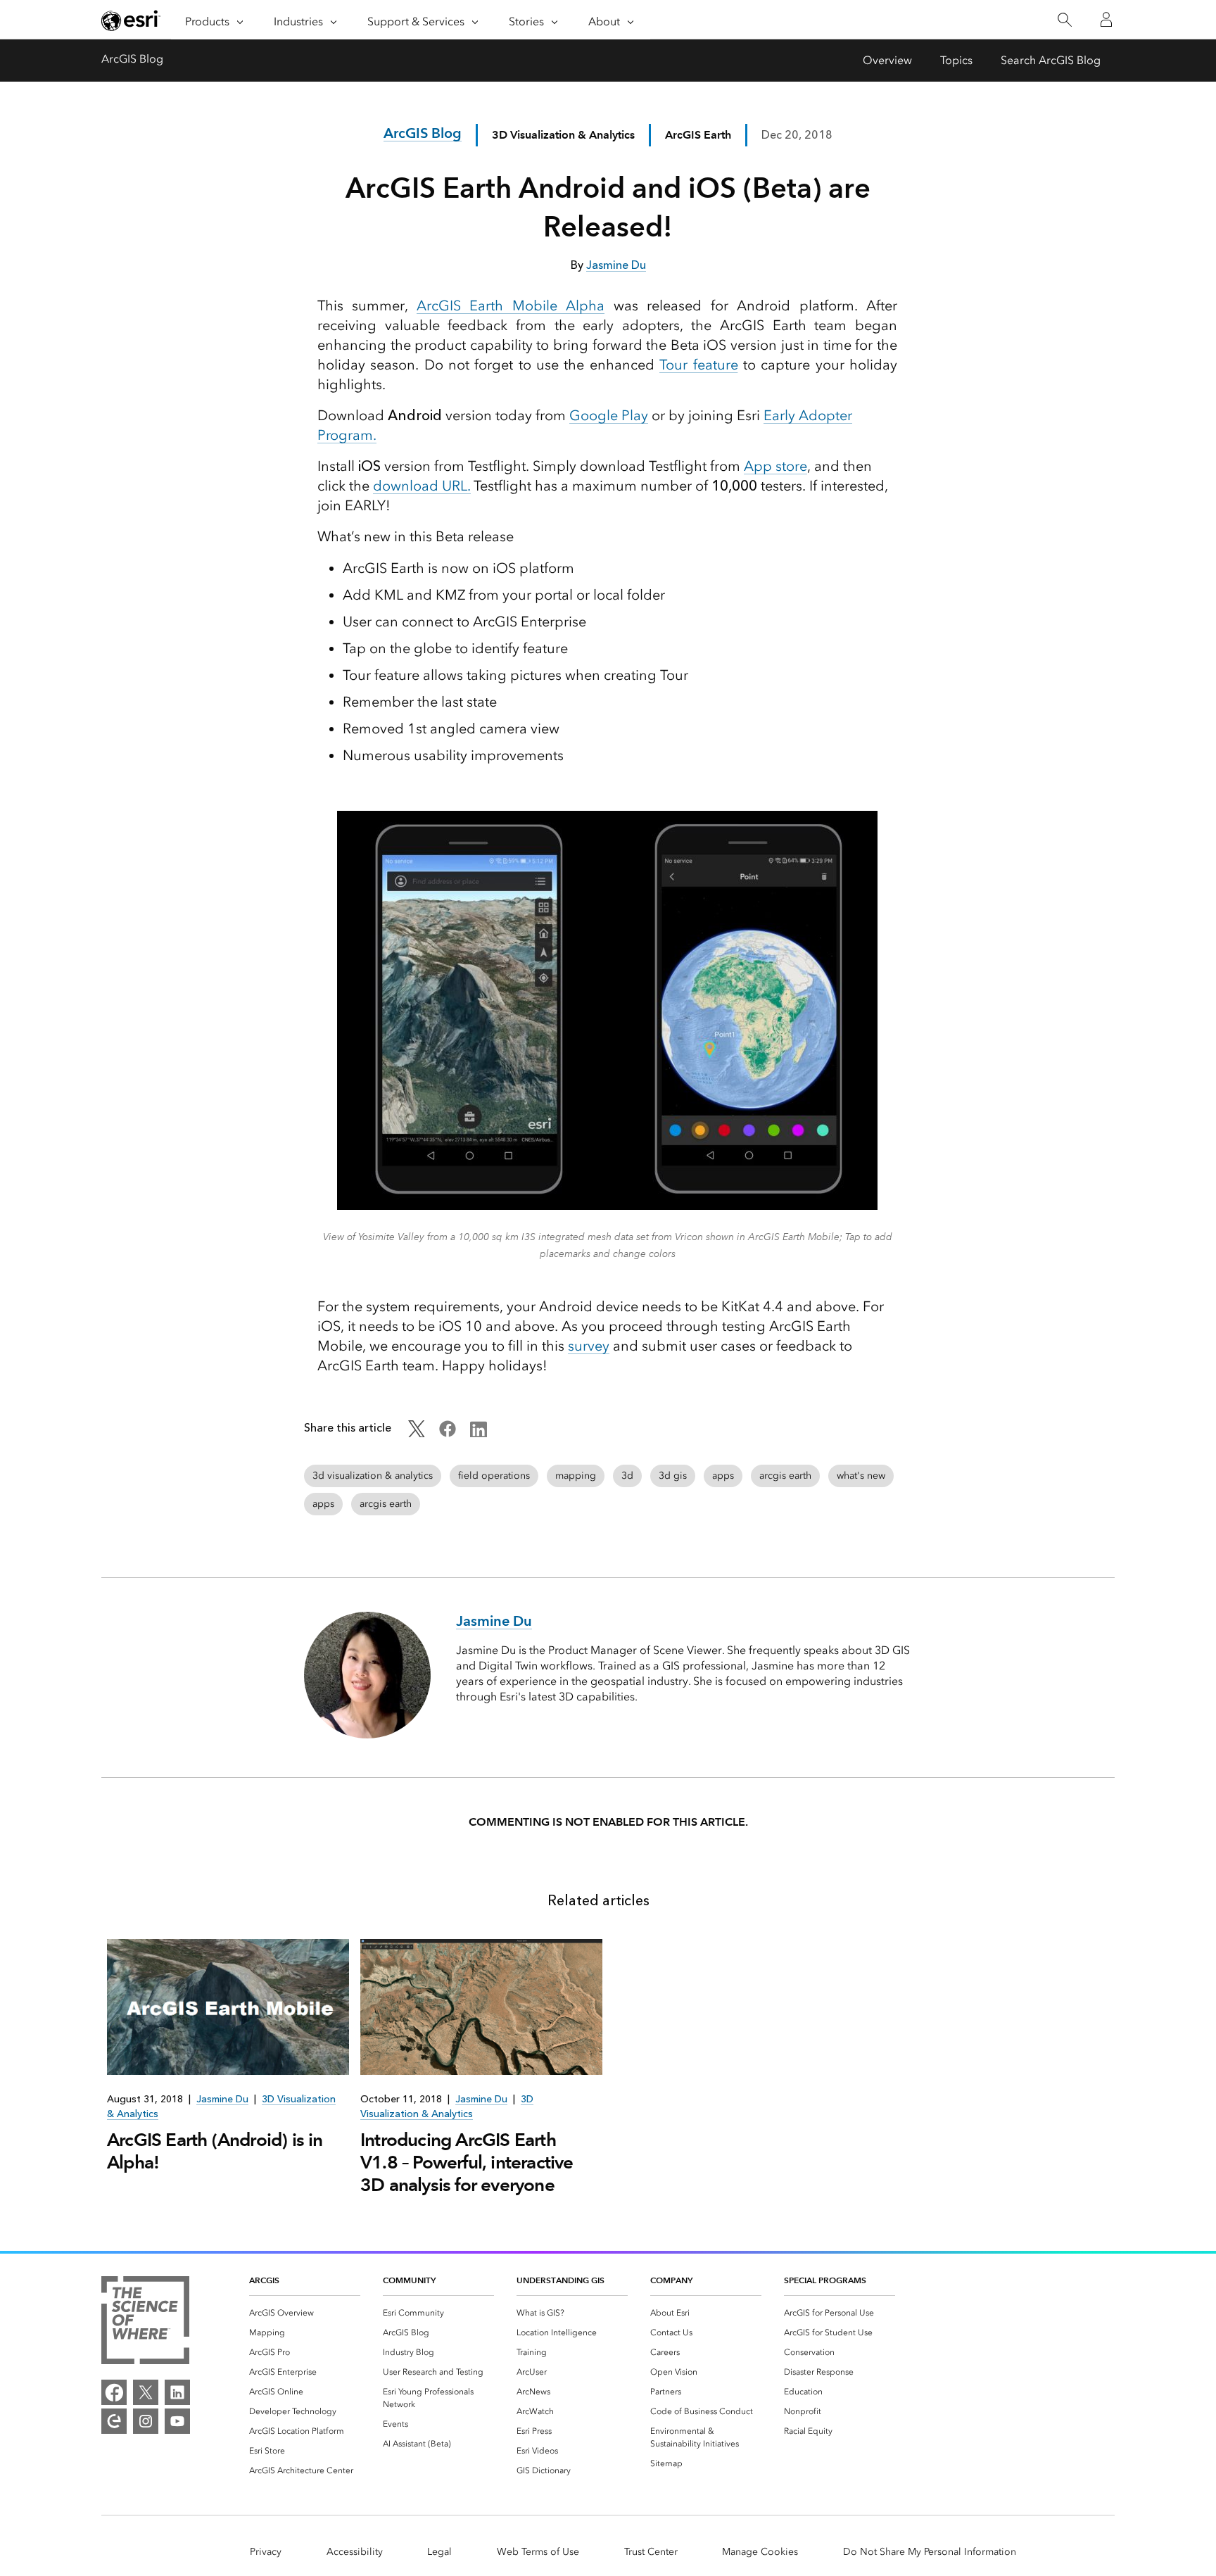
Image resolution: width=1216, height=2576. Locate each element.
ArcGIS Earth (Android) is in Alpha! (215, 2151)
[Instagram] (146, 2421)
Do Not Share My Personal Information (930, 2552)
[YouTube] (177, 2421)
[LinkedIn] (177, 2392)
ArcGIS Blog (132, 59)
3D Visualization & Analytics (563, 135)
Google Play (609, 415)
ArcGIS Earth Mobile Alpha (511, 305)
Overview (887, 60)
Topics (956, 60)
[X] (146, 2392)
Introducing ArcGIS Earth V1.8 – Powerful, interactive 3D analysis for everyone (467, 2162)
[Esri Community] (114, 2421)
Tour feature (698, 365)
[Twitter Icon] (417, 1433)
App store (775, 466)
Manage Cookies (760, 2552)
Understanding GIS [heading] (560, 2280)
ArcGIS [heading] (264, 2280)
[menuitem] (305, 2313)
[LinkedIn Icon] (479, 1433)
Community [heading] (409, 2280)
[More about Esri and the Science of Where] (145, 2323)
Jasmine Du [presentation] (222, 2099)
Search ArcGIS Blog (1051, 60)
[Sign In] (1106, 20)
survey (589, 1346)
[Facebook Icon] (448, 1433)
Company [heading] (671, 2280)
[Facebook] (114, 2392)
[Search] (1064, 20)
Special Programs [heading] (825, 2280)
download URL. (422, 486)
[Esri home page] (131, 20)
